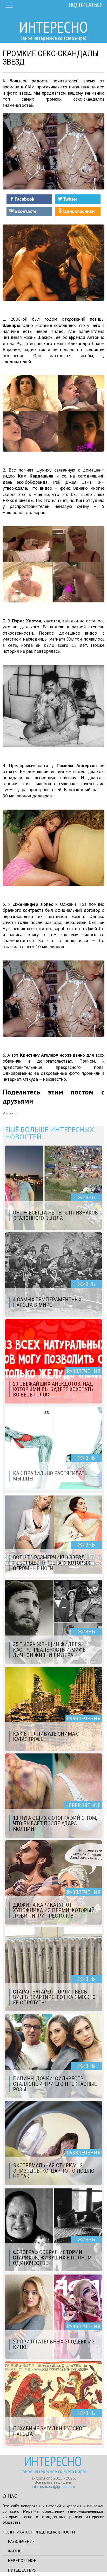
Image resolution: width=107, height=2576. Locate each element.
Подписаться (86, 5)
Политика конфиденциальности (39, 2532)
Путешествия (22, 2570)
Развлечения (21, 2541)
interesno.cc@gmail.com (53, 2486)
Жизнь (15, 2551)
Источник (10, 1113)
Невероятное (22, 2560)
